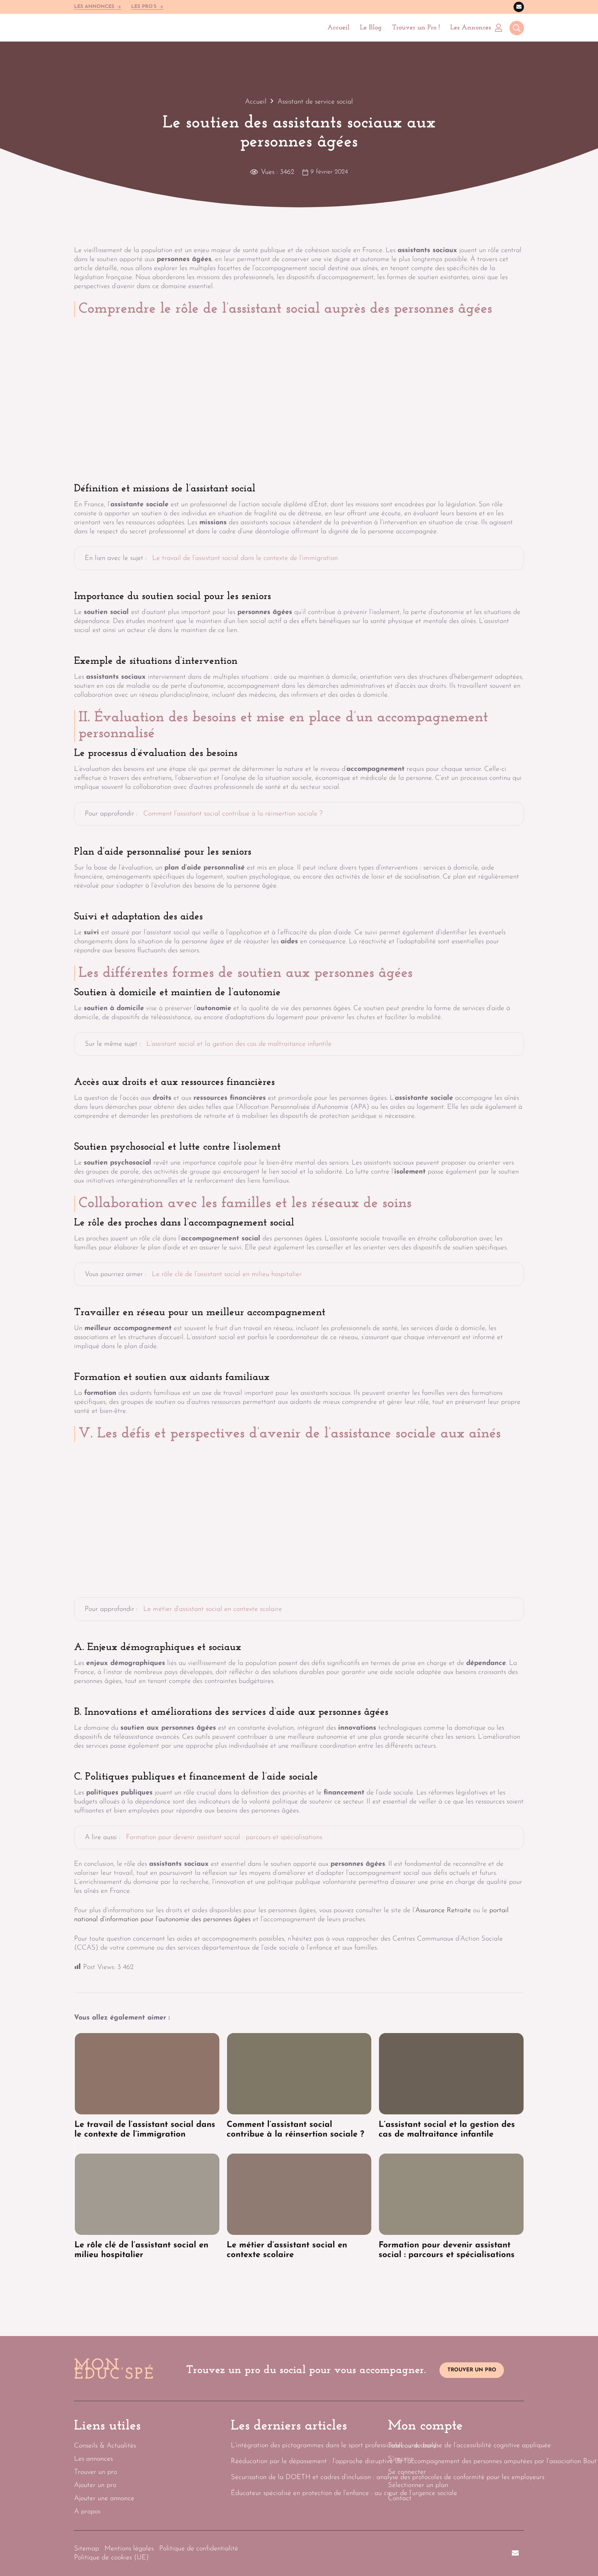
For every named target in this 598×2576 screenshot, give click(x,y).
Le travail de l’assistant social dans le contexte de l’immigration (245, 558)
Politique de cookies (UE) (111, 2558)
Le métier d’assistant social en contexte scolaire (213, 1609)
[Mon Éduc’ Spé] (108, 28)
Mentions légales (129, 2549)
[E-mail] (519, 7)
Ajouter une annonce (104, 2498)
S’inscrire (401, 2459)
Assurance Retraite (443, 1910)
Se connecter (407, 2472)
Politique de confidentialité (199, 2549)
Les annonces (93, 2459)
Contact (400, 2498)
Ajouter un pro (95, 2485)
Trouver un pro (96, 2472)
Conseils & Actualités (105, 2446)
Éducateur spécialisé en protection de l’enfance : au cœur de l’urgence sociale (344, 2493)
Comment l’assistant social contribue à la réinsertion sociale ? (233, 814)
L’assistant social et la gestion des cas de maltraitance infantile (239, 1044)
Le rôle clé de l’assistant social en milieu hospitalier (227, 1274)
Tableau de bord (412, 2446)
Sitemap (87, 2549)
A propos (87, 2512)
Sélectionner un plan (418, 2485)
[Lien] (500, 28)
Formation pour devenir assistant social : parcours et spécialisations (224, 1837)
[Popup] (517, 29)
